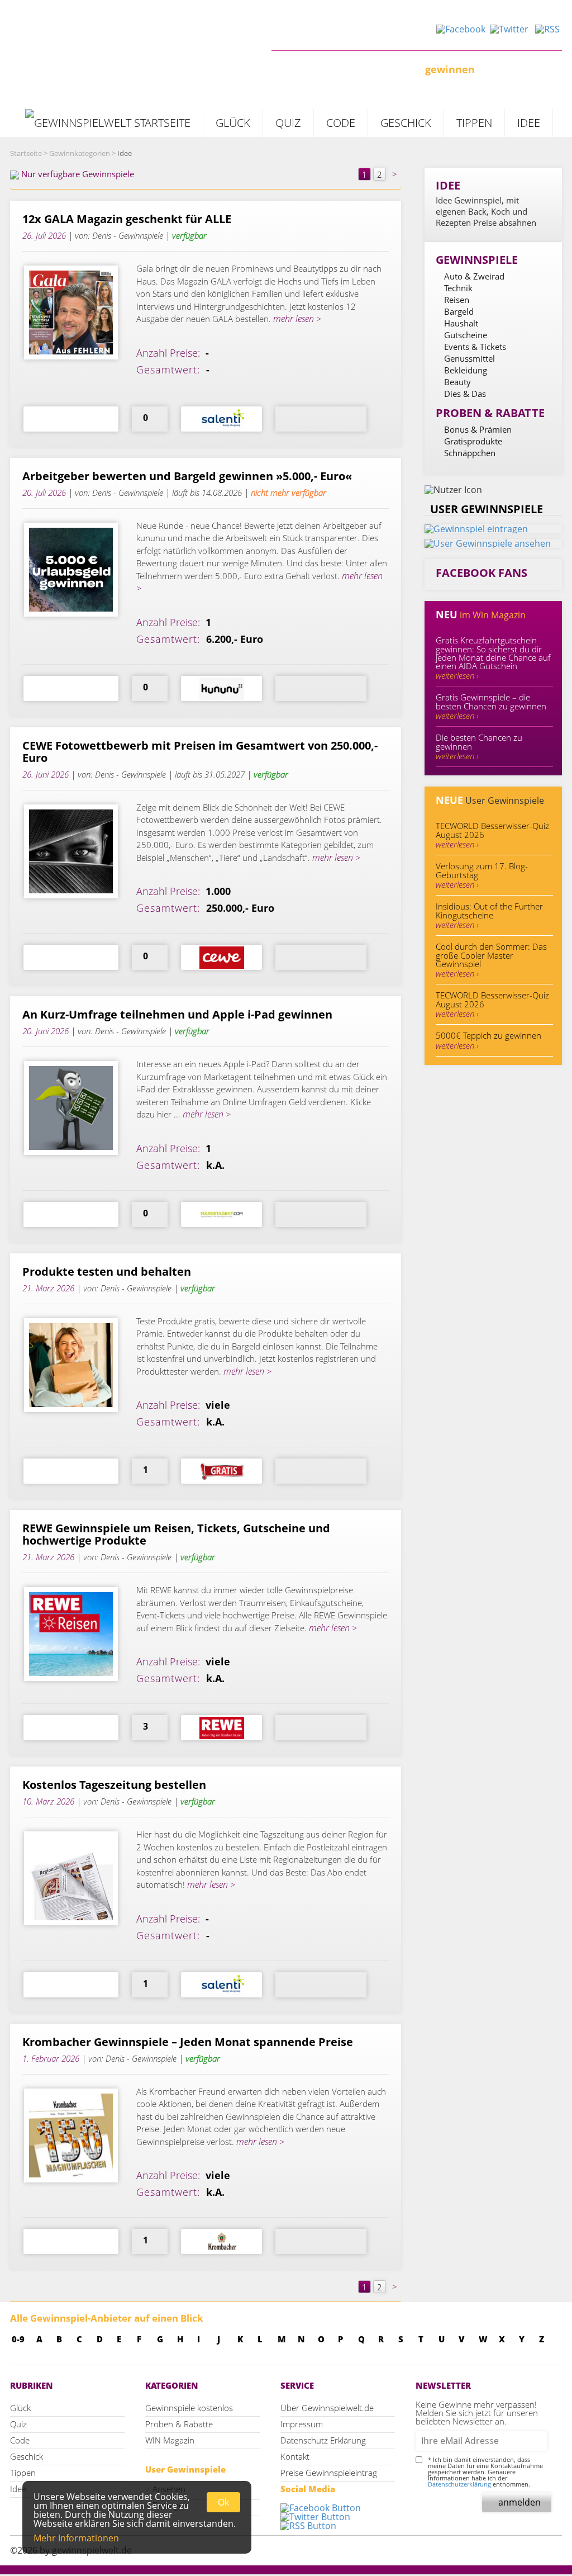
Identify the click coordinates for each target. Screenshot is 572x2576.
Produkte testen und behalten (107, 1272)
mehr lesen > (296, 319)
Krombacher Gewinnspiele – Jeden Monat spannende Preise (188, 2042)
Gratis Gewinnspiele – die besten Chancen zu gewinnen (491, 706)
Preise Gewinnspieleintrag (329, 2473)
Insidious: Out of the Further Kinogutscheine (489, 915)
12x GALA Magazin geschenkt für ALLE (127, 219)
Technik (458, 288)
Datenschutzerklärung (459, 2484)
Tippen (474, 123)
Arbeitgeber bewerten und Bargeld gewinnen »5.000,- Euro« (187, 476)
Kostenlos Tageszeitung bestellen (114, 1785)
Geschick (406, 123)
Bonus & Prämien (478, 429)
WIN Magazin (170, 2440)
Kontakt (295, 2456)
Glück (233, 123)
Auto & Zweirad (474, 276)
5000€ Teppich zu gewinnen (488, 1040)
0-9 (18, 2339)
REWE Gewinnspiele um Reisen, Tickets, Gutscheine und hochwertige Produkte (176, 1535)
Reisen (457, 300)
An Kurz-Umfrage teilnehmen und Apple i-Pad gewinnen (177, 1015)
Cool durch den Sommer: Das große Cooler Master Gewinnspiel (491, 960)
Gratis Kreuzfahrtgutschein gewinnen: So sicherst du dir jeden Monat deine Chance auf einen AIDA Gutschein (493, 658)
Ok (223, 2502)
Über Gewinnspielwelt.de (327, 2408)
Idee (529, 123)
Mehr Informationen (76, 2538)
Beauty (457, 382)
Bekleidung (466, 370)
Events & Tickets (475, 347)
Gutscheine (466, 335)
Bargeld (459, 311)
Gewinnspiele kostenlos (189, 2408)
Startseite (26, 153)
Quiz (288, 123)
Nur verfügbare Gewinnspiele (77, 174)
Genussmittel (469, 358)
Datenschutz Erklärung (323, 2440)
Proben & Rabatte (179, 2424)
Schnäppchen (470, 453)
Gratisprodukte (473, 441)
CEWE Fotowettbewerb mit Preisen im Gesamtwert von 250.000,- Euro (200, 752)
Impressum (302, 2424)
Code (341, 123)
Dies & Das (465, 394)
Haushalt (461, 323)
